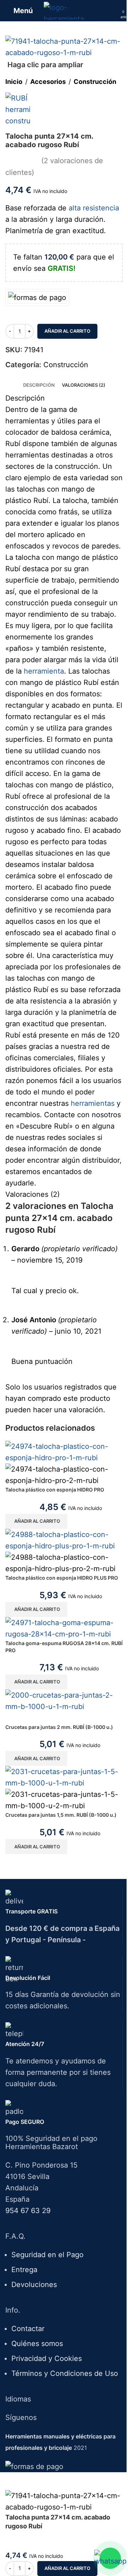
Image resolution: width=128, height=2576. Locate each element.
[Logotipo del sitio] (64, 10)
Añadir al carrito (67, 331)
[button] (36, 1521)
